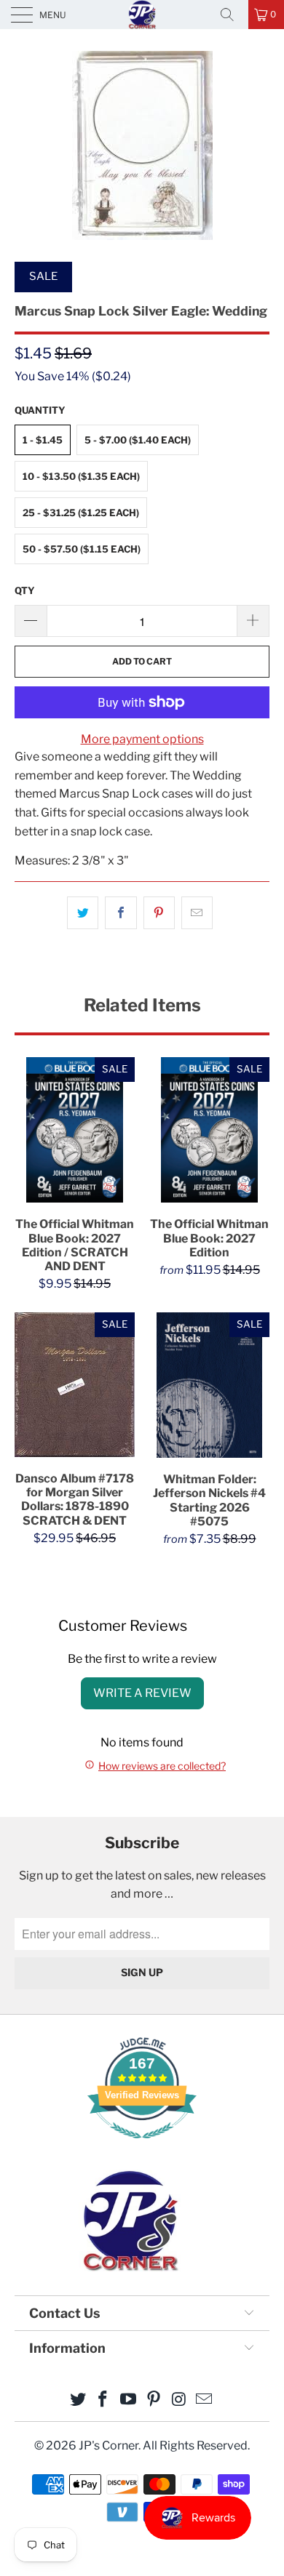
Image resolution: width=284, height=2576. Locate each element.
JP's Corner (142, 14)
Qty (25, 590)
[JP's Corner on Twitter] (78, 2400)
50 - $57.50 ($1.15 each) (82, 549)
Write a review (142, 1693)
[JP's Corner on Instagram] (179, 2400)
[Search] (232, 15)
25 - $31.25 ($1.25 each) (81, 513)
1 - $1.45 (43, 440)
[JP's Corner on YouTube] (129, 2400)
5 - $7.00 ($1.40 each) (138, 440)
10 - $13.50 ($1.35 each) (81, 476)
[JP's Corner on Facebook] (103, 2400)
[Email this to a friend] (197, 913)
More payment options (142, 739)
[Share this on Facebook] (121, 913)
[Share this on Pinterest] (159, 913)
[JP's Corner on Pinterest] (154, 2400)
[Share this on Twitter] (83, 913)
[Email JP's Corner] (205, 2400)
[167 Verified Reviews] (142, 2146)
